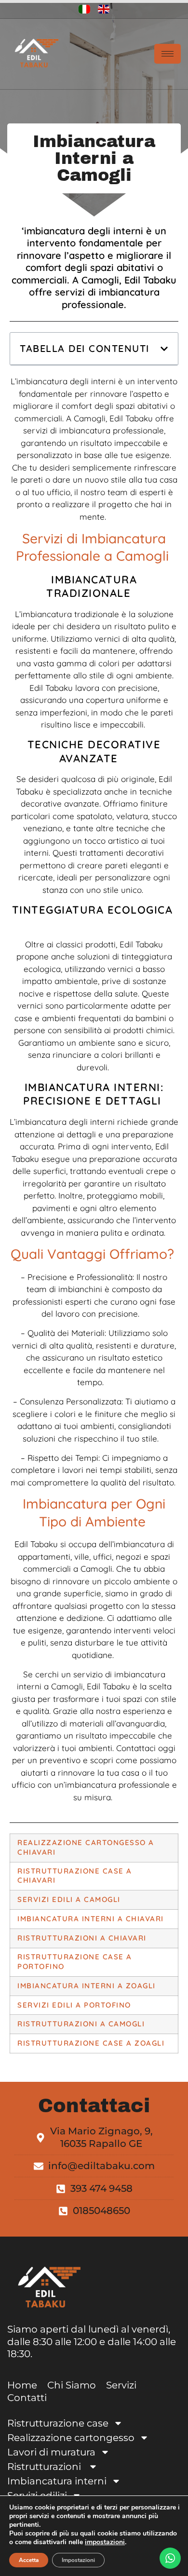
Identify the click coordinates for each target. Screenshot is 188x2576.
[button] (164, 349)
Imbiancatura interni (57, 2481)
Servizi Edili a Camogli (69, 1899)
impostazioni (105, 2542)
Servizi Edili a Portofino (74, 2005)
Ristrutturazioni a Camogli (82, 2024)
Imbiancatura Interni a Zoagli (87, 1986)
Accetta (29, 2560)
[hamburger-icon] (168, 54)
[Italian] (84, 9)
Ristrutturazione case (58, 2423)
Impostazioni (78, 2560)
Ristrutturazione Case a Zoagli (91, 2043)
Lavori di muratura (51, 2452)
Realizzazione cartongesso (71, 2438)
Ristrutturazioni (45, 2467)
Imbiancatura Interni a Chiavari (91, 1919)
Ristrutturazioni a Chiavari (83, 1938)
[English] (104, 9)
